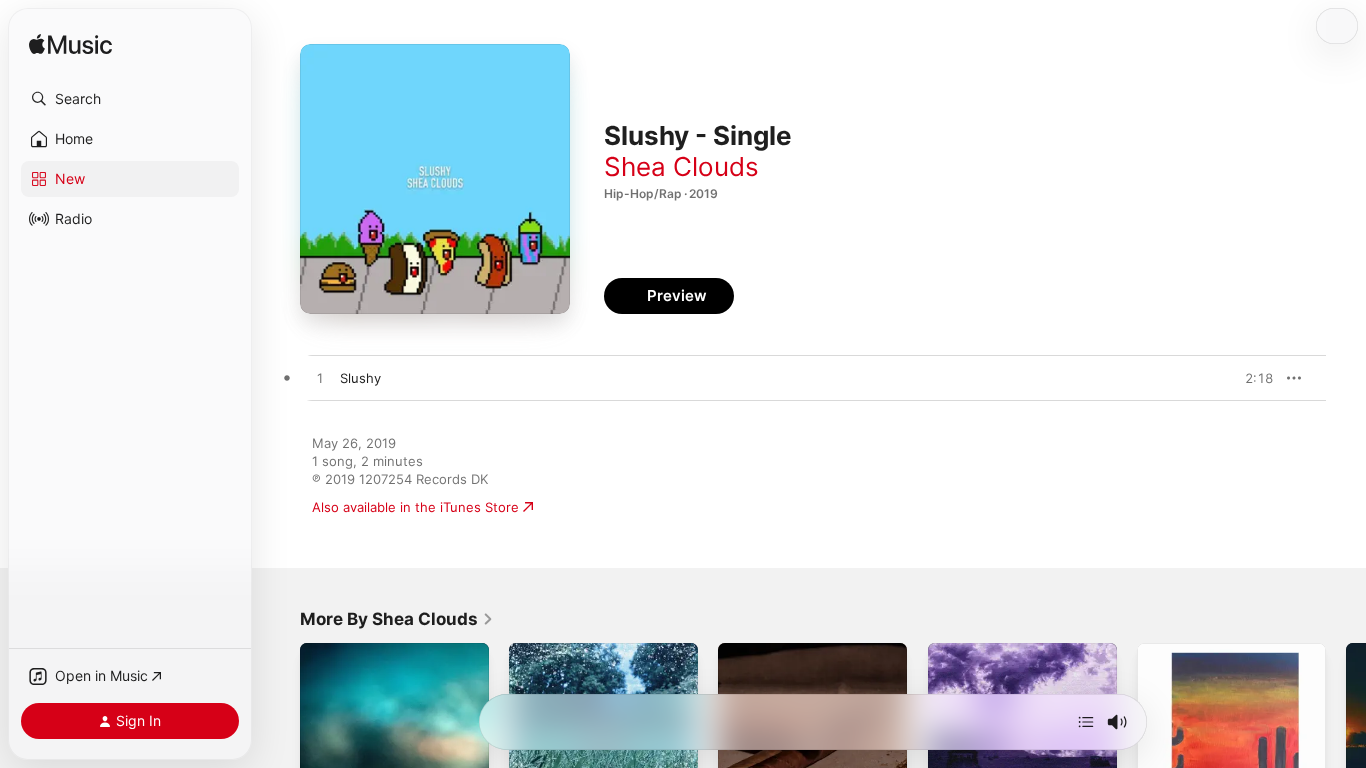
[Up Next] (1086, 722)
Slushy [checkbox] (360, 378)
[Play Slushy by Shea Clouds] (320, 379)
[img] (70, 45)
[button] (130, 99)
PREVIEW (1251, 378)
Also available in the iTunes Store (415, 507)
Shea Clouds (681, 166)
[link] (397, 619)
